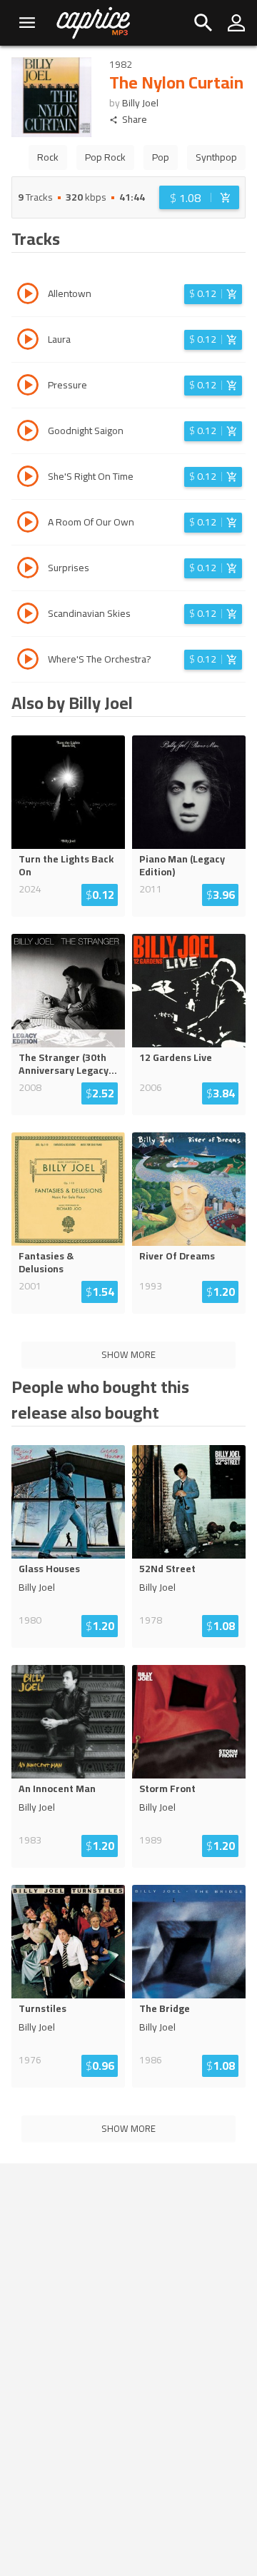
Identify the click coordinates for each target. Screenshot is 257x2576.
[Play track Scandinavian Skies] (28, 615)
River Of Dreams (177, 1256)
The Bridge (165, 2008)
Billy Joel (140, 103)
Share (135, 120)
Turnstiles (42, 2008)
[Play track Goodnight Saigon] (28, 433)
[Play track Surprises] (28, 570)
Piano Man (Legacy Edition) (182, 865)
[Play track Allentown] (28, 296)
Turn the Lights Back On (66, 865)
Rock (48, 157)
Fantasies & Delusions (46, 1262)
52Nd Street (167, 1569)
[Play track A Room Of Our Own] (28, 524)
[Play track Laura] (28, 341)
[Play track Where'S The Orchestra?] (28, 661)
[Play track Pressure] (28, 387)
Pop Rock (105, 157)
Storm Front (167, 1788)
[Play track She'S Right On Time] (28, 478)
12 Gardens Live (176, 1057)
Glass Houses (49, 1569)
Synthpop (216, 157)
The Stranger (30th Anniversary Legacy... (68, 1064)
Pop (161, 157)
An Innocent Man (57, 1788)
